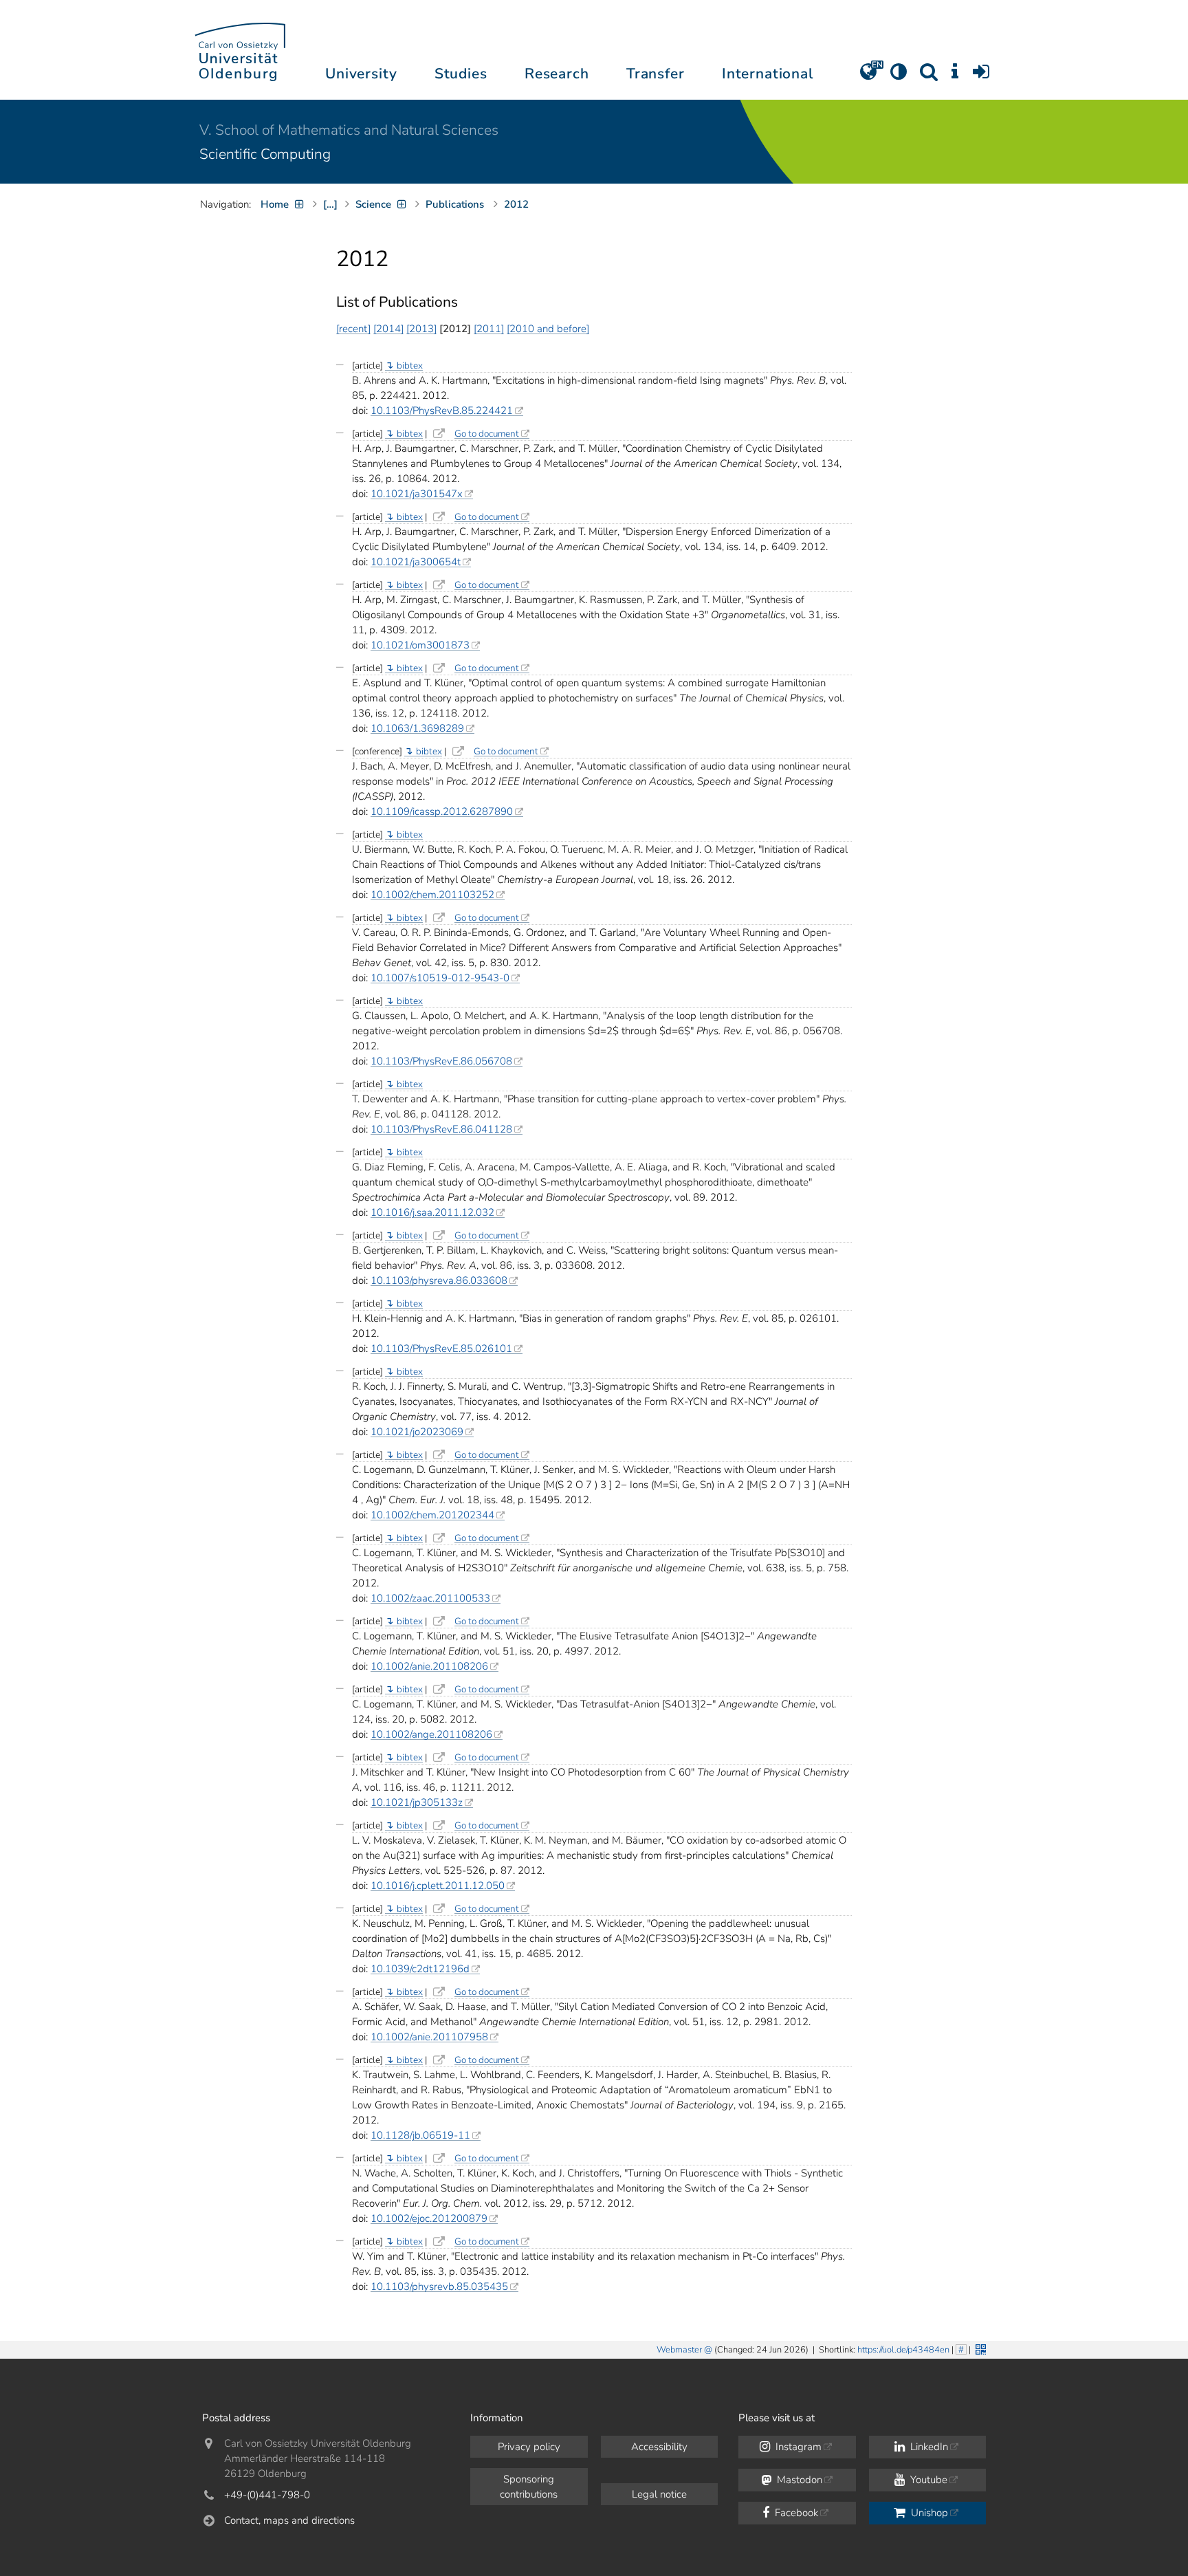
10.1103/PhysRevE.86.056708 (441, 1061)
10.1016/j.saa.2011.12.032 (432, 1212)
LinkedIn (928, 2447)
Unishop (928, 2513)
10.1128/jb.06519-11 (420, 2135)
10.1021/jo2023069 (417, 1432)
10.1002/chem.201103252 (432, 895)
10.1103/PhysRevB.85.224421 (442, 411)
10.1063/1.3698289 (417, 728)
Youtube (927, 2480)
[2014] (388, 329)
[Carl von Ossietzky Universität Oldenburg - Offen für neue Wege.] (240, 50)
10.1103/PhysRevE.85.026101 (441, 1349)
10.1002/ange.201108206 (431, 1734)
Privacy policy (529, 2447)
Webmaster (679, 2350)
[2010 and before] (548, 329)
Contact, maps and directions (289, 2520)
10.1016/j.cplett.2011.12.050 (438, 1886)
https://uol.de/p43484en (903, 2350)
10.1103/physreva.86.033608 (439, 1280)
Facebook (795, 2513)
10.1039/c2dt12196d (420, 1969)
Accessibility (659, 2447)
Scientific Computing (265, 154)
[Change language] (868, 76)
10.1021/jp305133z (417, 1802)
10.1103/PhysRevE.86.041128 (441, 1129)
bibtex (410, 365)
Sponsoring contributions (529, 2487)
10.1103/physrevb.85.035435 (439, 2286)
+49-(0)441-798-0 (267, 2495)
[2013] (421, 329)
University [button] (361, 74)
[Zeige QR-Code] (979, 2348)
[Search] (929, 76)
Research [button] (557, 74)
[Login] (981, 76)
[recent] (353, 329)
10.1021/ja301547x (417, 494)
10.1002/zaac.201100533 (430, 1598)
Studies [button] (461, 74)
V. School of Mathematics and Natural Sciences (349, 130)
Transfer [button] (656, 74)
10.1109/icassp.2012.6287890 (442, 811)
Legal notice (659, 2494)
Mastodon (798, 2480)
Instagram (797, 2447)
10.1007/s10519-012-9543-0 (440, 978)
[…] (330, 204)
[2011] (489, 329)
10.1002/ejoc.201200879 (429, 2218)
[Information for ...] (955, 76)
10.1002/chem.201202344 (432, 1515)
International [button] (768, 74)
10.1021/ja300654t (416, 562)
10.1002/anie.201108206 (429, 1666)
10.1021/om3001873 (420, 645)
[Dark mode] (899, 76)
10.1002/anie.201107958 (429, 2037)
